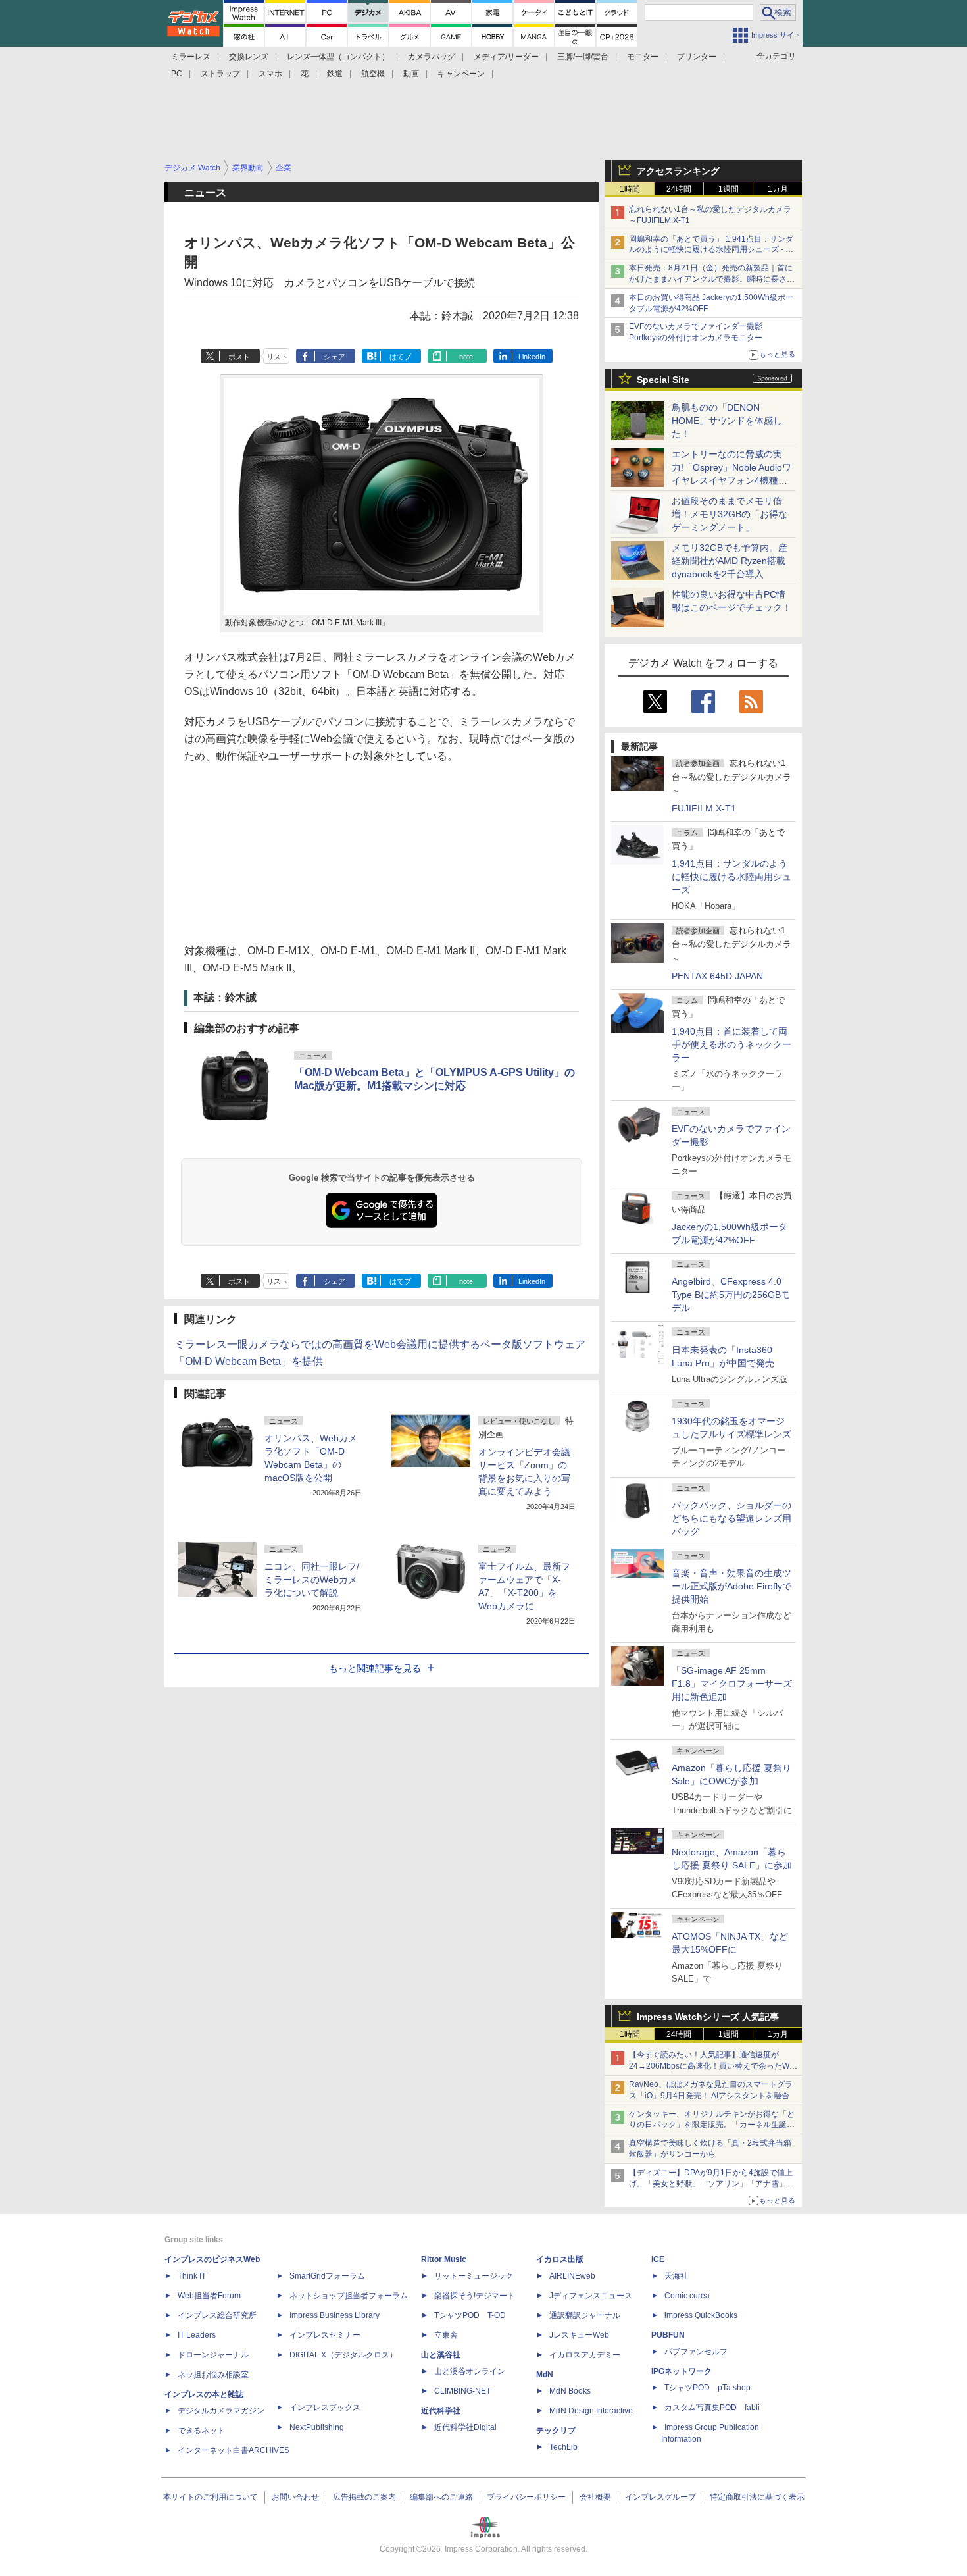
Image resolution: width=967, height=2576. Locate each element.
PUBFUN (668, 2335)
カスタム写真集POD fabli (712, 2408)
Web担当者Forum (209, 2296)
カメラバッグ (432, 57)
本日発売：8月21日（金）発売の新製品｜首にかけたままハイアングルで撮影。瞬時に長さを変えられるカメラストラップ (712, 279)
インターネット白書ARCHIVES (234, 2450)
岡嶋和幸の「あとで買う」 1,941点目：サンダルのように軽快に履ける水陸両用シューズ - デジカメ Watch (711, 250)
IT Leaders (197, 2335)
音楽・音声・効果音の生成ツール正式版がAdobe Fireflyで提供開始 (731, 1586)
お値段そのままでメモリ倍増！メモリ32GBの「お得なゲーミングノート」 (730, 514)
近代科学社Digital (465, 2427)
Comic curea (687, 2296)
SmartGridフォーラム (327, 2276)
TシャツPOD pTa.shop (707, 2388)
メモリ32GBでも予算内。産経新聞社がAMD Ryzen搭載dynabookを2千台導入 (730, 561)
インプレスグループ (660, 2497)
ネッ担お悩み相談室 (213, 2375)
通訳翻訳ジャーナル (585, 2315)
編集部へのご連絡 (441, 2497)
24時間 (679, 189)
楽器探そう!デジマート (475, 2296)
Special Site (663, 380)
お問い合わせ (295, 2497)
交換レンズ (249, 57)
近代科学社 (441, 2411)
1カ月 (778, 189)
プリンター (697, 57)
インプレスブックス (325, 2408)
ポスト (239, 357)
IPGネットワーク (682, 2371)
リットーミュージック (474, 2276)
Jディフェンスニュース (591, 2296)
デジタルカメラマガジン (221, 2411)
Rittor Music (444, 2259)
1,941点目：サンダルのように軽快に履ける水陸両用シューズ (731, 877)
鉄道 (335, 74)
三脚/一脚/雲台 (583, 57)
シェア (335, 357)
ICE (658, 2259)
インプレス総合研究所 (217, 2315)
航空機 (373, 74)
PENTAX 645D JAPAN (717, 976)
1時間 (630, 189)
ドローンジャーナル (213, 2355)
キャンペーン (461, 74)
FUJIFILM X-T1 (704, 808)
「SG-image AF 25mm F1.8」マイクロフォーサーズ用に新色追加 (732, 1684)
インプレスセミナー (325, 2335)
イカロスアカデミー (585, 2355)
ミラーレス (191, 57)
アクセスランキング (678, 171)
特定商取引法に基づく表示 (757, 2497)
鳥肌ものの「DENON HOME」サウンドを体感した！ (727, 421)
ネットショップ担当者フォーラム (349, 2296)
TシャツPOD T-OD (470, 2315)
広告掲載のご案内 (364, 2497)
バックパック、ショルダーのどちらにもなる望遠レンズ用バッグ (731, 1518)
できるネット (201, 2431)
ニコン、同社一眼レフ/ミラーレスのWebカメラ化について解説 (312, 1580)
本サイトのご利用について (211, 2497)
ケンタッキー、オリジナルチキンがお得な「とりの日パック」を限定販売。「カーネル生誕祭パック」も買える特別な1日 (712, 2125)
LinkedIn (532, 357)
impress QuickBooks (701, 2315)
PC (177, 74)
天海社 (676, 2276)
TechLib (563, 2447)
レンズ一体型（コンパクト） (338, 57)
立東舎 (446, 2335)
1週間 (729, 189)
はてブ (400, 357)
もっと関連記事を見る (375, 1668)
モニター (643, 57)
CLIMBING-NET (462, 2391)
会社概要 (595, 2497)
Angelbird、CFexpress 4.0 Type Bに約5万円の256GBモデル (731, 1295)
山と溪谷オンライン (470, 2371)
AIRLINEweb (572, 2276)
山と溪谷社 (441, 2355)
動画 (411, 74)
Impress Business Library (335, 2315)
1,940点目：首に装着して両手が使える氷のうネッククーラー (731, 1044)
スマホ (270, 74)
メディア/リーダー (506, 57)
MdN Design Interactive (591, 2411)
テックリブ (556, 2431)
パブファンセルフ (696, 2352)
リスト (277, 357)
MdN (545, 2375)
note (466, 357)
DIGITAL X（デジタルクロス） (343, 2355)
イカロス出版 (560, 2259)
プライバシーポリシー (526, 2497)
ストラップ (220, 74)
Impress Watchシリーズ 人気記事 (708, 2017)
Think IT (192, 2276)
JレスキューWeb (579, 2335)
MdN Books (570, 2391)
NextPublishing (317, 2427)
